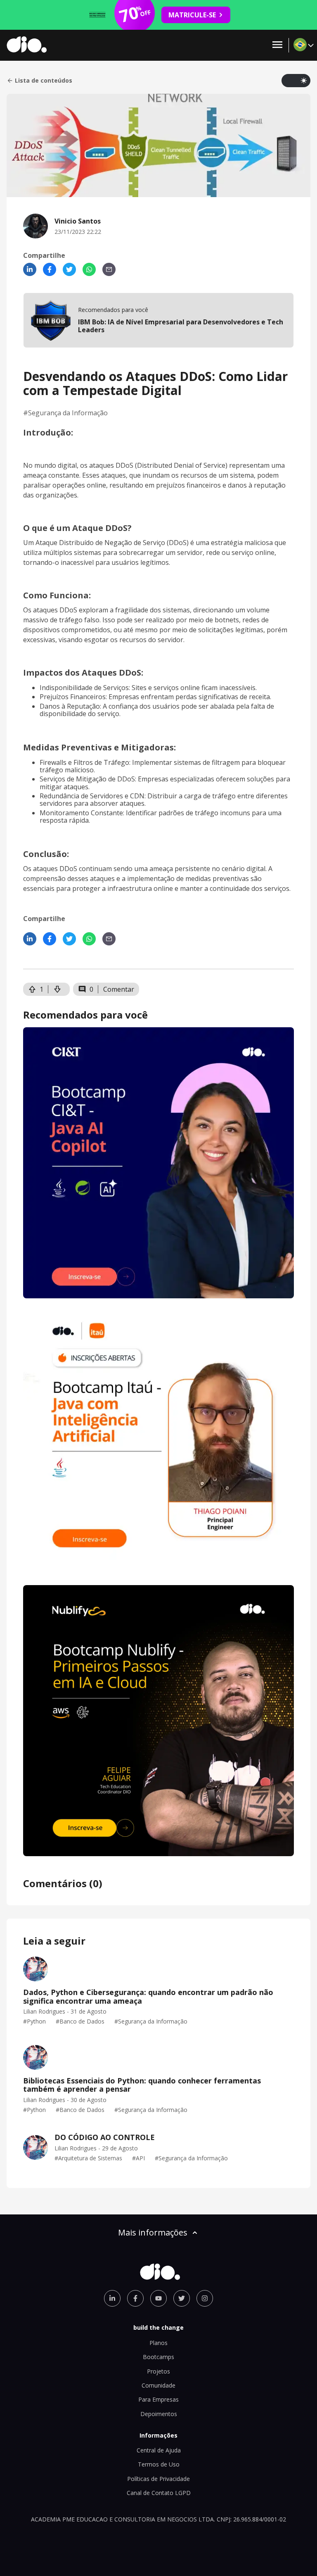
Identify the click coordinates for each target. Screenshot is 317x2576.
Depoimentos (159, 2414)
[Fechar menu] (277, 45)
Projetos (158, 2371)
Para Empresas (158, 2399)
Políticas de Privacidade (158, 2479)
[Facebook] (50, 269)
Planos (158, 2343)
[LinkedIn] (30, 269)
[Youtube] (158, 2298)
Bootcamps (158, 2357)
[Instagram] (205, 2298)
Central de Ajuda (159, 2450)
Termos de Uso (159, 2464)
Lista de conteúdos (44, 81)
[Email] (109, 269)
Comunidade (158, 2385)
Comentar (119, 989)
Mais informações (153, 2232)
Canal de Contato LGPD (159, 2493)
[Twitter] (69, 269)
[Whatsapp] (89, 269)
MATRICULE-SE (192, 15)
